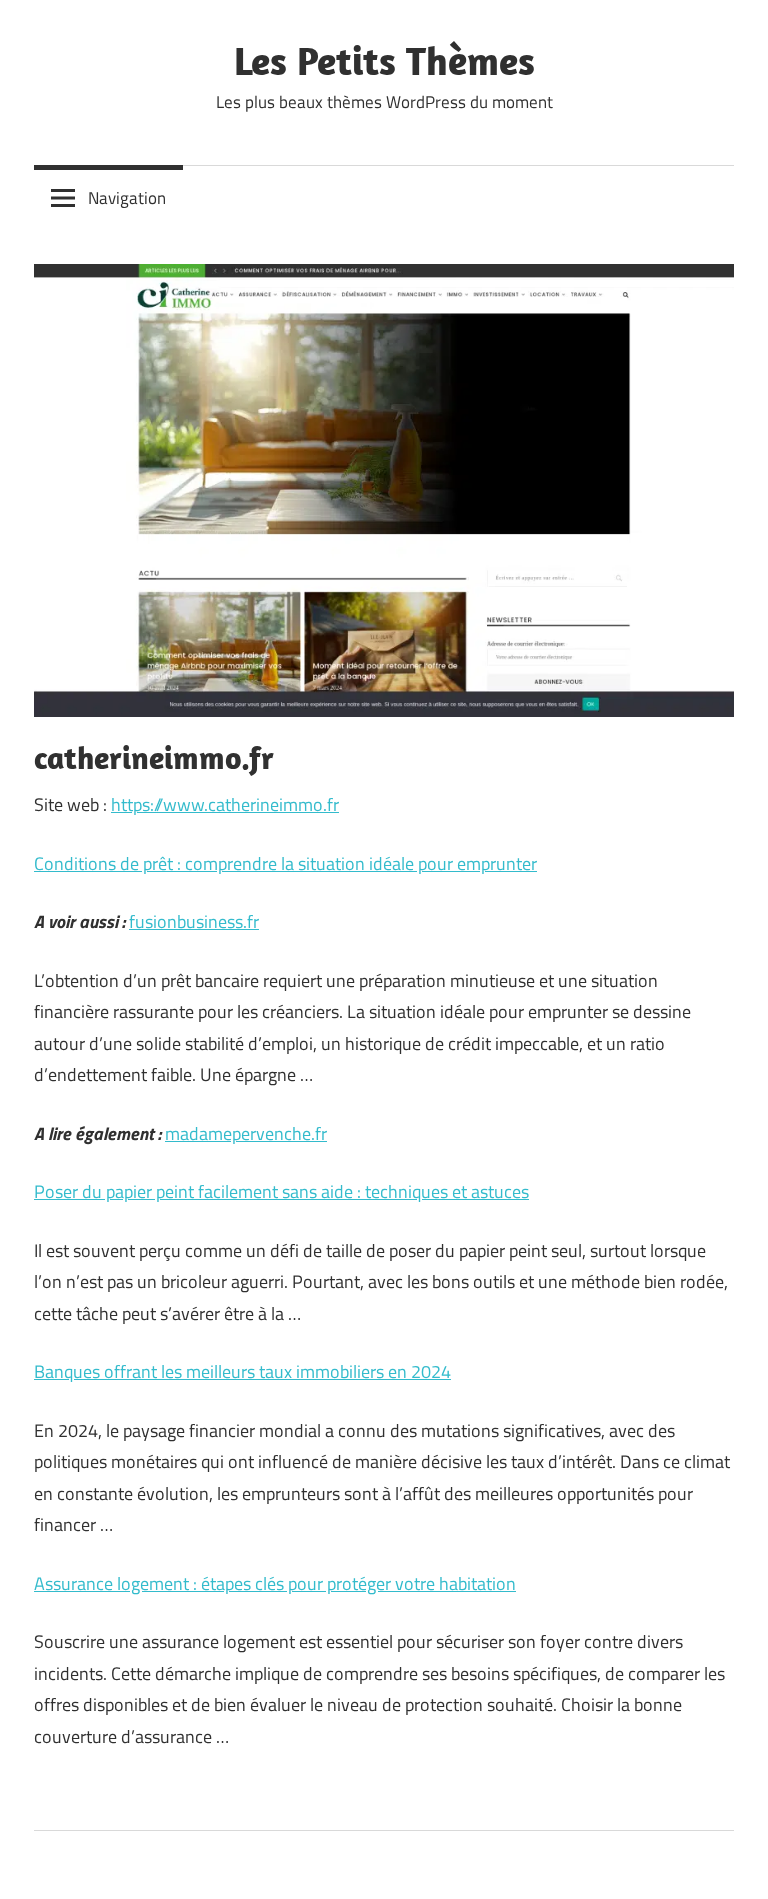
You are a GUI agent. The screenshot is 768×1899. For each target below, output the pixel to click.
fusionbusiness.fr (194, 921)
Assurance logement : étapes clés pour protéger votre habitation (275, 1583)
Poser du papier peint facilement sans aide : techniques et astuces (281, 1191)
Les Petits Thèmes (384, 60)
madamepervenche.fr (246, 1133)
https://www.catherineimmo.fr (225, 804)
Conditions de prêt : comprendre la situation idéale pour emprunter (285, 863)
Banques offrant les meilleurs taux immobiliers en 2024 (242, 1371)
